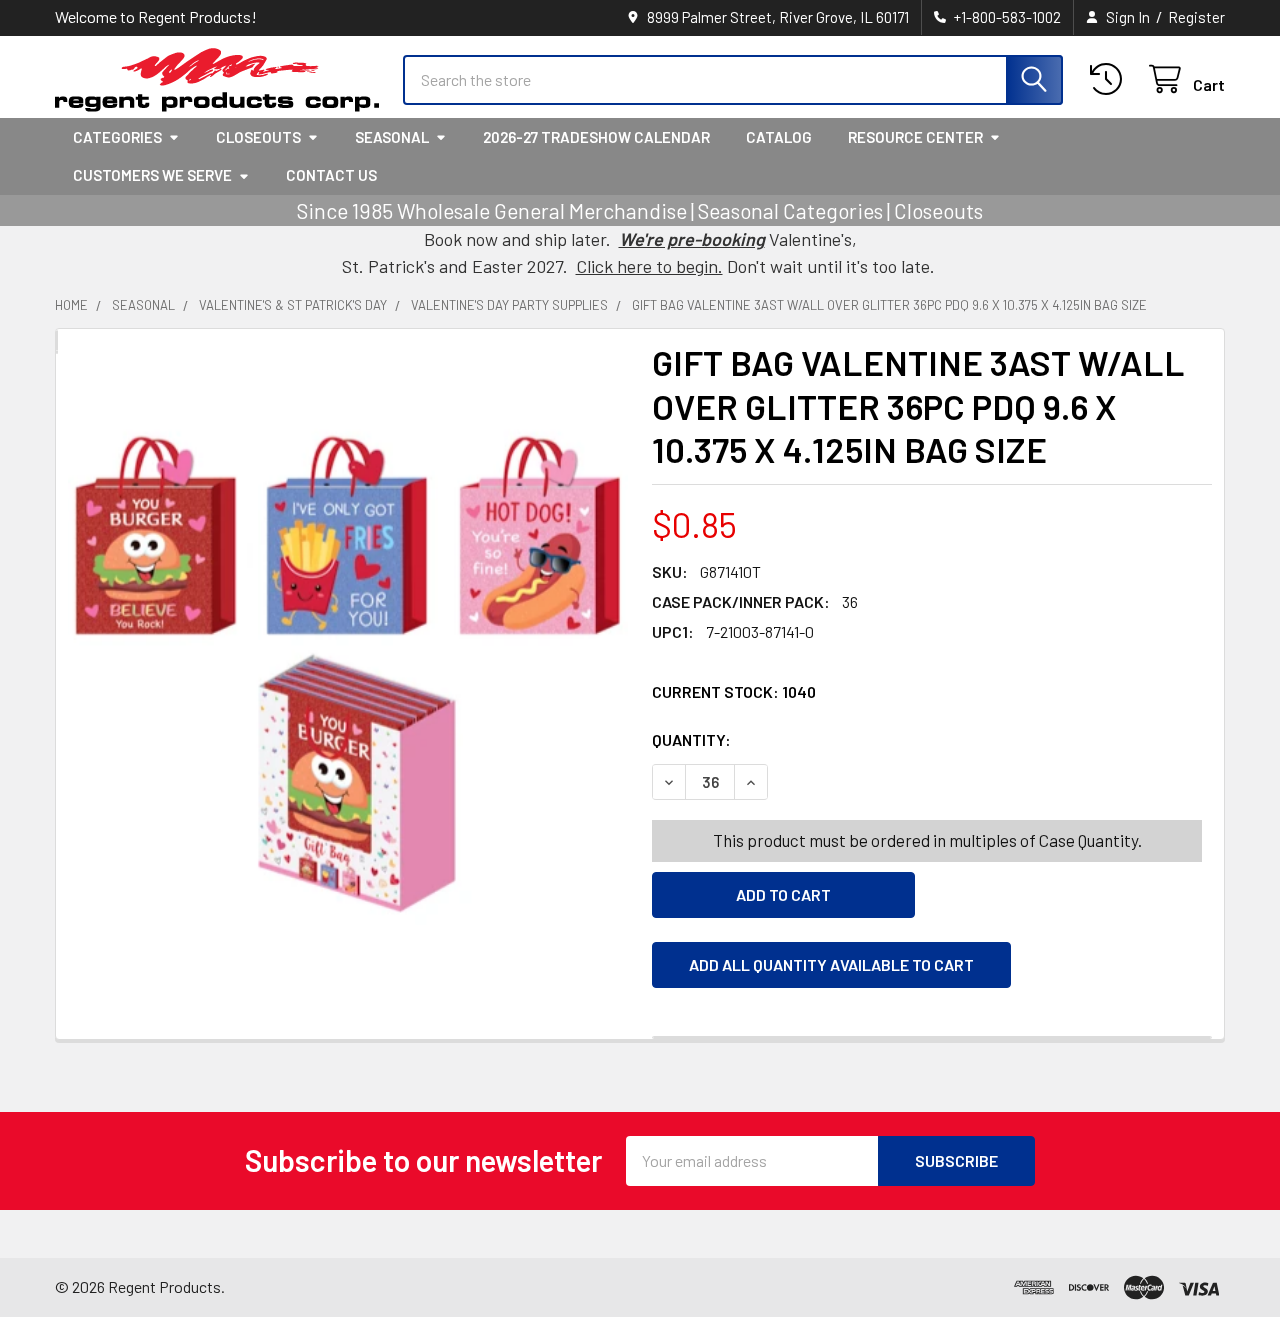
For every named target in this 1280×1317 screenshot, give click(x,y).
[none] (348, 645)
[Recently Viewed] (1110, 79)
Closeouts (258, 137)
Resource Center (915, 137)
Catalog (779, 137)
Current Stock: (734, 691)
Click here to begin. (649, 266)
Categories (117, 137)
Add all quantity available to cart (831, 964)
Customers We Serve (152, 175)
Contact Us (331, 175)
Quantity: (804, 739)
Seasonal (392, 137)
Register (1196, 17)
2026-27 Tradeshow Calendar (596, 137)
